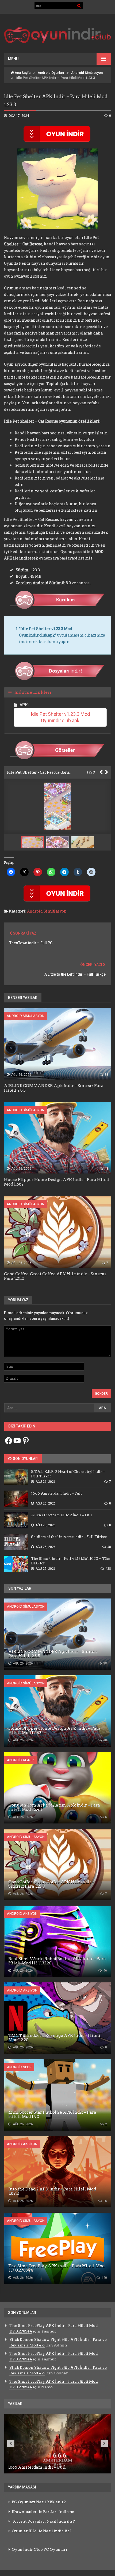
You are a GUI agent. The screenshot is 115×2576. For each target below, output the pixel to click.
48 (106, 1169)
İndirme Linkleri (33, 692)
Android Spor (19, 2067)
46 (105, 1971)
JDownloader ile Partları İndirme (43, 2512)
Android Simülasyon (87, 73)
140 (104, 2278)
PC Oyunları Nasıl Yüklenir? (39, 2502)
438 (108, 1569)
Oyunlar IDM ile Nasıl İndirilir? (42, 2531)
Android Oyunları (51, 73)
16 (105, 2201)
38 (106, 1075)
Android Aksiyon (22, 1914)
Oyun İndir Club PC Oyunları (39, 2549)
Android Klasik (21, 1760)
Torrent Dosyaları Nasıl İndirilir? (43, 2521)
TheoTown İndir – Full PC (31, 943)
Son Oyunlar (25, 1459)
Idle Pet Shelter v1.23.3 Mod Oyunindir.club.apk (61, 717)
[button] (59, 842)
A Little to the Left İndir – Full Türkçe (75, 974)
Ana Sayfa (22, 73)
